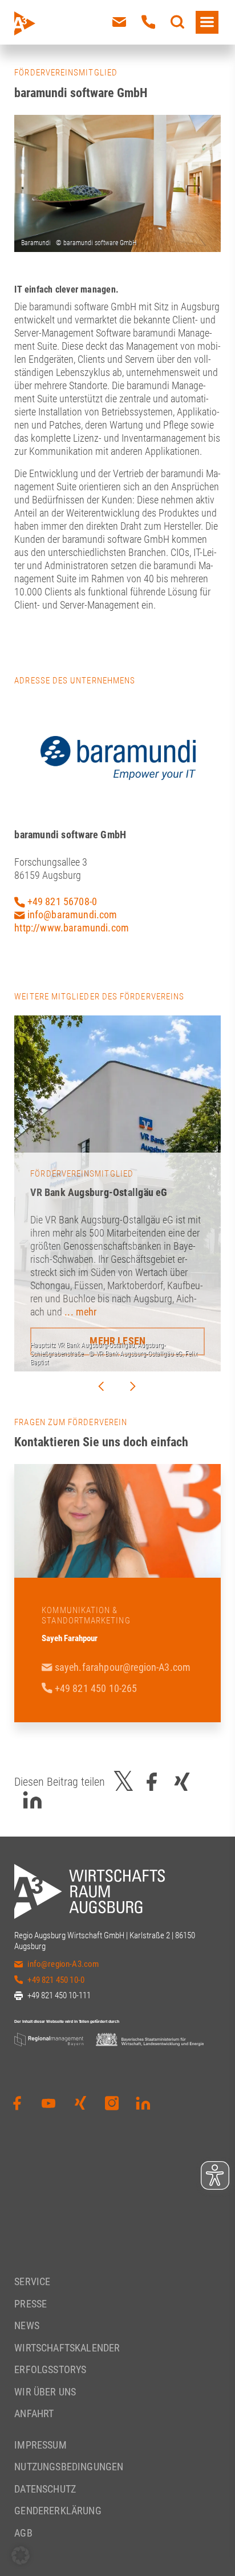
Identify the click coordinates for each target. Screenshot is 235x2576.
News (27, 2325)
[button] (21, 2555)
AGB (23, 2533)
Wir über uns (45, 2392)
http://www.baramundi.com (72, 928)
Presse (31, 2304)
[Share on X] (124, 1782)
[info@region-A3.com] (119, 22)
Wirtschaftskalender (67, 2348)
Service (32, 2281)
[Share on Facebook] (152, 1782)
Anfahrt (34, 2413)
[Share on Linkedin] (33, 1800)
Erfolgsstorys (50, 2369)
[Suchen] (177, 22)
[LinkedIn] (143, 2103)
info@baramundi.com (71, 915)
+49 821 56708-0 (61, 901)
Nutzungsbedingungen (69, 2467)
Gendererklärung (58, 2511)
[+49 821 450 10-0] (148, 22)
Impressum (40, 2445)
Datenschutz (45, 2489)
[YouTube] (48, 2103)
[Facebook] (17, 2103)
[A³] (51, 23)
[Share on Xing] (182, 1782)
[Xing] (80, 2103)
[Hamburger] (207, 22)
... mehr (80, 1312)
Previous (101, 1386)
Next (133, 1386)
